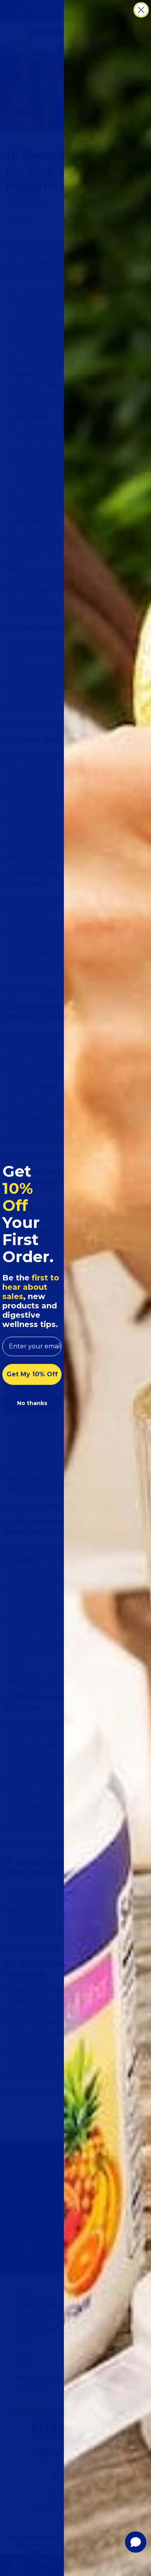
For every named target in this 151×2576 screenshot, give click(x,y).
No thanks (32, 1403)
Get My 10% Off (32, 1374)
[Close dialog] (141, 10)
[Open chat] (136, 2542)
